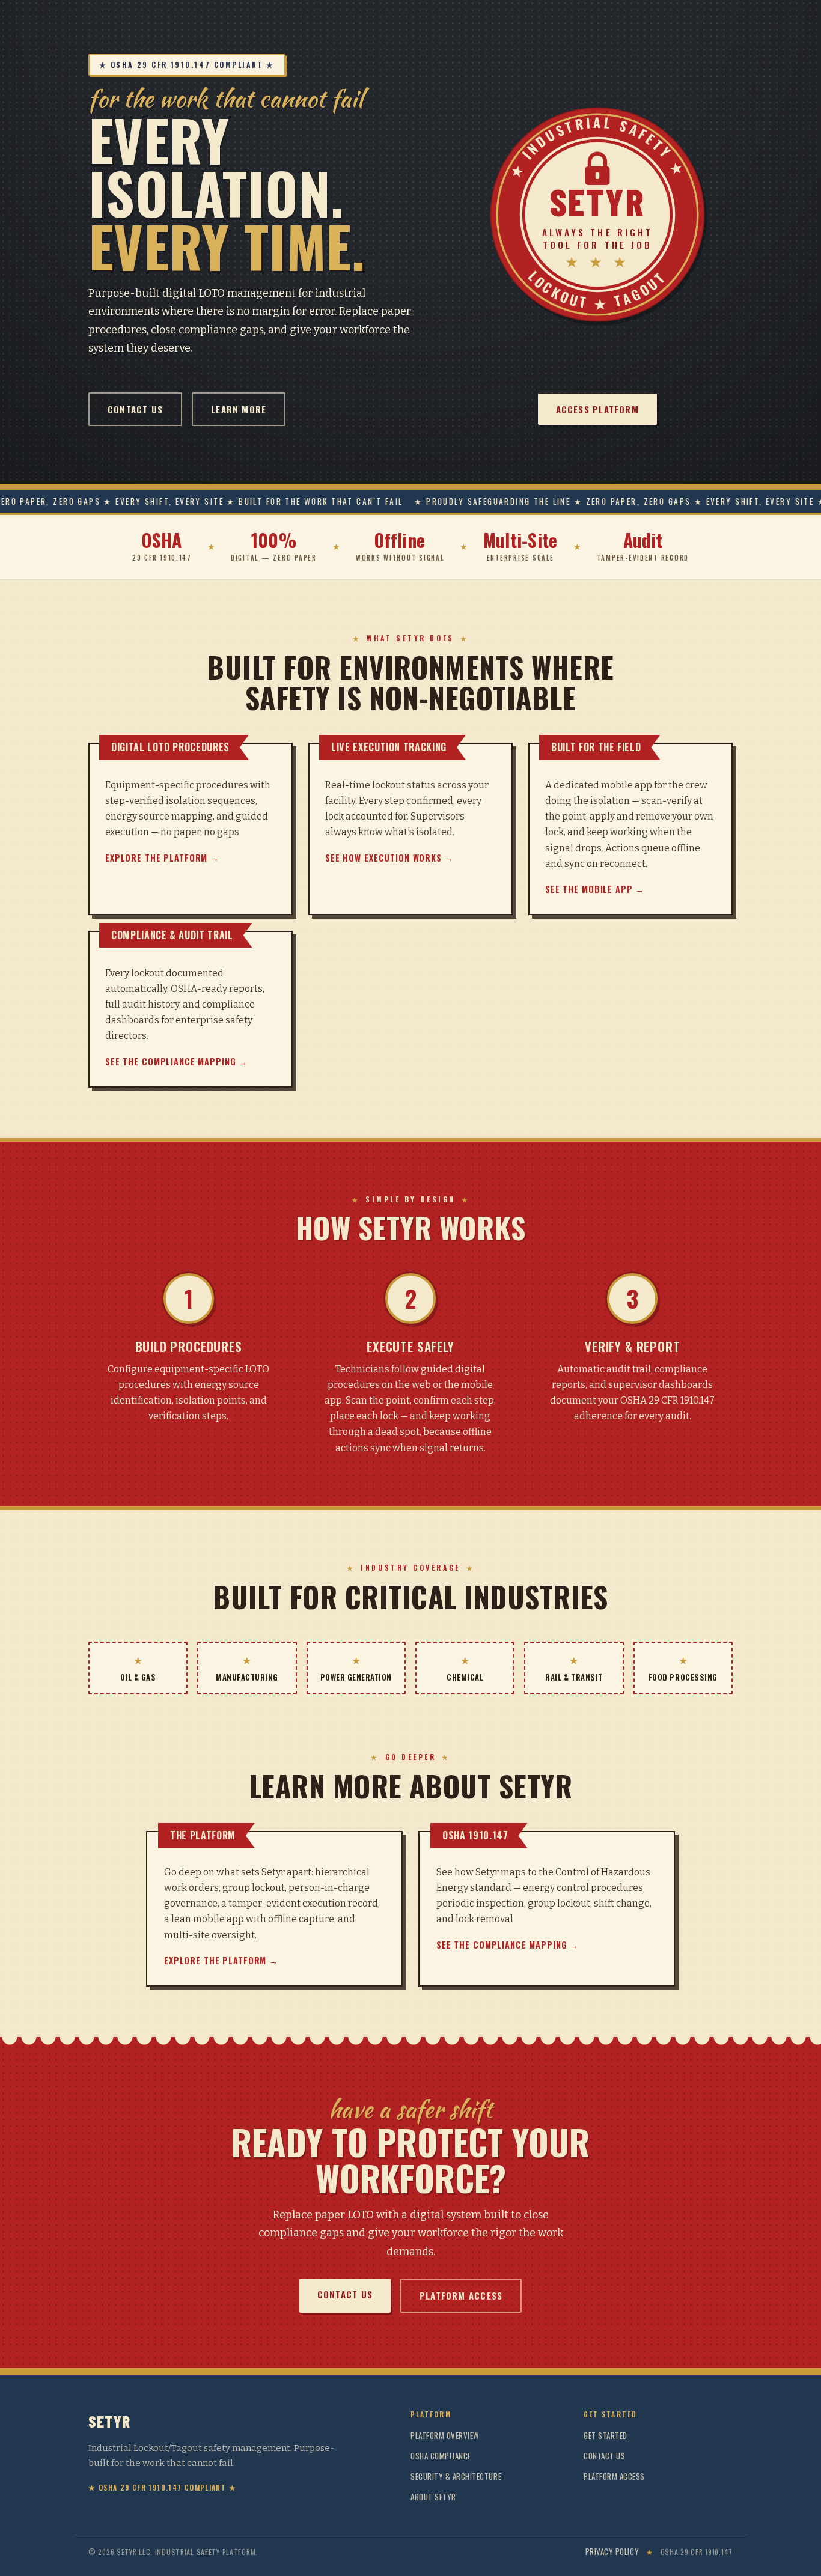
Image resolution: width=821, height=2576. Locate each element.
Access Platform (597, 409)
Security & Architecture (456, 2476)
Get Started (606, 2435)
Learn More (239, 409)
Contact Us (135, 409)
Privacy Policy (612, 2552)
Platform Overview (445, 2435)
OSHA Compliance (441, 2456)
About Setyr (433, 2497)
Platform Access (461, 2295)
